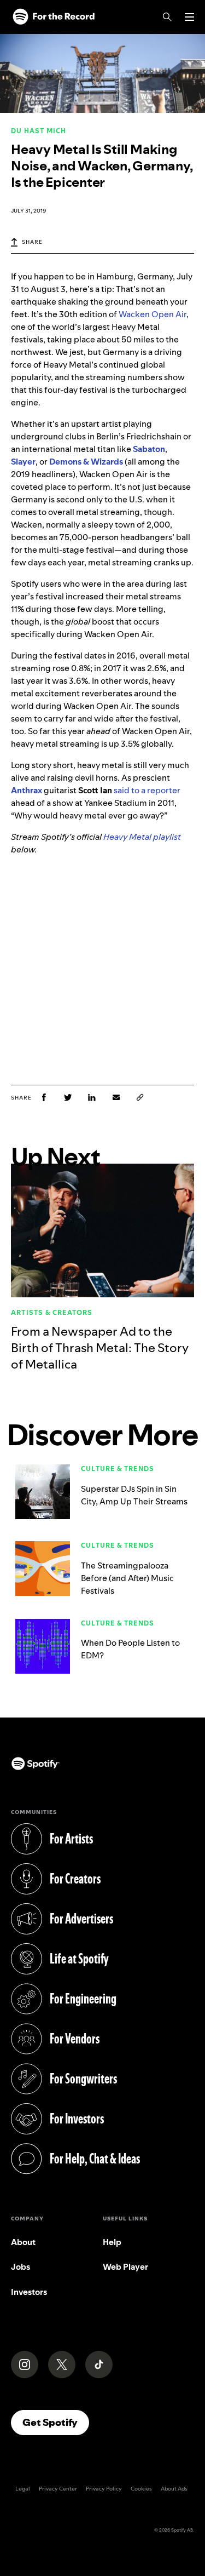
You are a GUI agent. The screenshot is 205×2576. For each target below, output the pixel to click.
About (23, 2242)
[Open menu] (189, 17)
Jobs (20, 2267)
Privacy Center (58, 2489)
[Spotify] (54, 17)
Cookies (141, 2489)
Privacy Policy (104, 2489)
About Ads (174, 2489)
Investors (29, 2292)
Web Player (125, 2267)
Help (112, 2242)
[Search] (167, 17)
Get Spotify (56, 2422)
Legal (23, 2489)
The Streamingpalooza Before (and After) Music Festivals (127, 1578)
